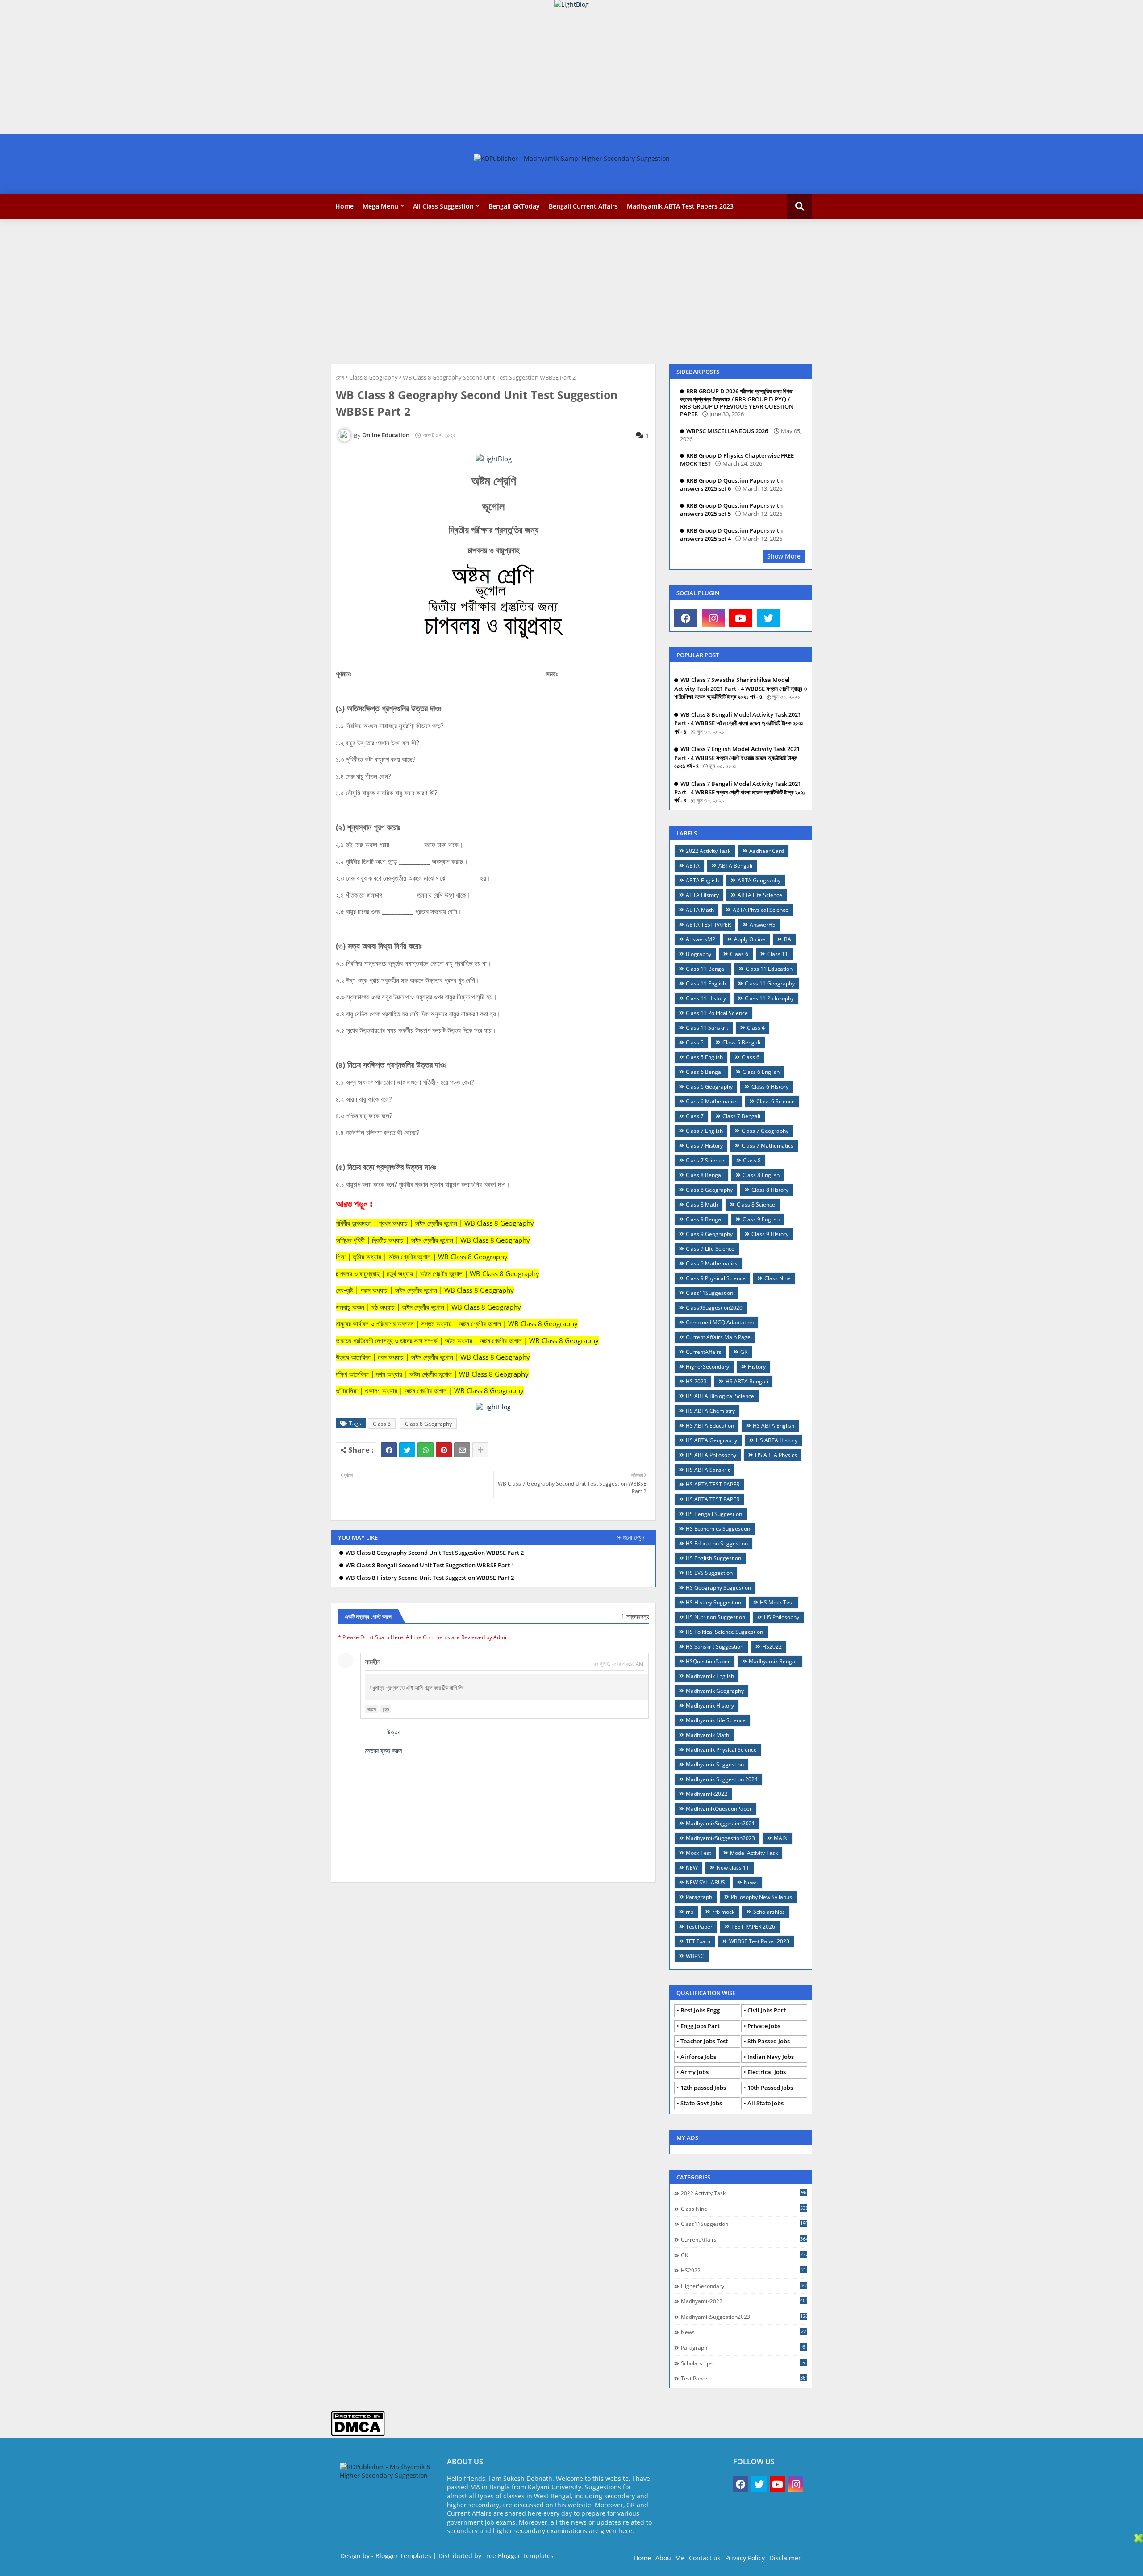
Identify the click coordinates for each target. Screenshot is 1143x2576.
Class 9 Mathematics (712, 1263)
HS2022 (772, 1647)
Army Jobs (695, 2072)
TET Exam (698, 1941)
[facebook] (686, 618)
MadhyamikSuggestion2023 (720, 1838)
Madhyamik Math (707, 1735)
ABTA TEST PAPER (708, 925)
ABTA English (702, 880)
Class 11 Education (769, 969)
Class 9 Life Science (710, 1249)
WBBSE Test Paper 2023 (759, 1941)
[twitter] (768, 618)
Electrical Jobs (767, 2072)
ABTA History (702, 895)
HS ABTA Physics (776, 1455)
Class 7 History (704, 1146)
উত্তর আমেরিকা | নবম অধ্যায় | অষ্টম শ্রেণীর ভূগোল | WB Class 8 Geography (433, 1357)
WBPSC (695, 1956)
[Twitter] (407, 1450)
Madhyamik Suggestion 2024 (722, 1779)
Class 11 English (706, 983)
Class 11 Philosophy (769, 998)
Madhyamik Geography (715, 1691)
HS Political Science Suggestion (724, 1632)
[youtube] (741, 618)
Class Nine (778, 1278)
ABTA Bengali (735, 866)
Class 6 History (770, 1087)
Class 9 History (770, 1234)
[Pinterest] (444, 1450)
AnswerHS (763, 925)
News (751, 1882)
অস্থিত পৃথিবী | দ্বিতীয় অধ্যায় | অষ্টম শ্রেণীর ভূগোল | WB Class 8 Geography (433, 1240)
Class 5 (695, 1042)
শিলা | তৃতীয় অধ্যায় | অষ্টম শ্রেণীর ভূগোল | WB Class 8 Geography (422, 1257)
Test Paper (699, 1927)
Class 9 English (761, 1219)
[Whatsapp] (425, 1450)
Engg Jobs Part (700, 2026)
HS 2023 (696, 1381)
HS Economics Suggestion (718, 1529)
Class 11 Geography (770, 983)
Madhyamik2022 (707, 1794)
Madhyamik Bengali (773, 1661)
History (757, 1367)
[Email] (462, 1450)
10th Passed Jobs (770, 2088)
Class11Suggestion (709, 1293)
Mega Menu (380, 206)
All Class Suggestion (443, 206)
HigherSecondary (707, 1367)
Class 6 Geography (709, 1087)
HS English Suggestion (713, 1558)
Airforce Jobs (698, 2057)
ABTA (693, 866)
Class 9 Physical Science (716, 1278)
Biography (699, 954)
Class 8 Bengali (705, 1175)
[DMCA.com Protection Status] (358, 2434)
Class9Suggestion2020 (714, 1308)
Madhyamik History (710, 1706)
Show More (784, 556)
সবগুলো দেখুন (631, 1537)
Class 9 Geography (709, 1234)
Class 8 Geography (373, 377)
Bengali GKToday (514, 206)
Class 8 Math (702, 1204)
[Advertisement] (268, 71)
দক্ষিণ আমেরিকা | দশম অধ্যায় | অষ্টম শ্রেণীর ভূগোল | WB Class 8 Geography (432, 1374)
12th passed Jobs (703, 2088)
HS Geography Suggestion (718, 1588)
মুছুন (386, 1709)
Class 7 (695, 1116)
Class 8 (382, 1424)
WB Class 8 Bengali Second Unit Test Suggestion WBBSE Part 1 (430, 1565)
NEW (692, 1868)
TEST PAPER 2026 (753, 1927)
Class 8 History (770, 1190)
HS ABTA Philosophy (711, 1455)
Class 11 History (706, 998)
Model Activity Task (754, 1853)
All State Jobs (765, 2103)
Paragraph (699, 1897)
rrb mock (723, 1912)
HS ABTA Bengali (747, 1381)
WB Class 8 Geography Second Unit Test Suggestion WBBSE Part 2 (435, 1553)
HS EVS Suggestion (709, 1573)
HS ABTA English (774, 1426)
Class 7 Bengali (741, 1116)
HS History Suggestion (713, 1602)
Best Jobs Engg (700, 2010)
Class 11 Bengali (706, 969)
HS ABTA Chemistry (710, 1411)
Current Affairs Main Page (718, 1337)
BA (788, 939)
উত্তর (372, 1709)
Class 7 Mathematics (768, 1146)
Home (344, 206)
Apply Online (750, 939)
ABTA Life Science (760, 895)
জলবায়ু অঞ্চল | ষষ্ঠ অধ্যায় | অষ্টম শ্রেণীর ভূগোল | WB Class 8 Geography (428, 1307)
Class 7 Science (705, 1160)
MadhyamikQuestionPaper (719, 1809)
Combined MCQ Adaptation (720, 1322)
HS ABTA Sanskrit (708, 1470)
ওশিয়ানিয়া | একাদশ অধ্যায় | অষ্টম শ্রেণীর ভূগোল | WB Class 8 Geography (430, 1390)
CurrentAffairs (704, 1352)
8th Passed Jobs (769, 2041)
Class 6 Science (776, 1101)
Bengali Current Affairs (583, 206)
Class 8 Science (756, 1204)
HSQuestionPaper (708, 1661)
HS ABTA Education (710, 1426)
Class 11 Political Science (717, 1013)
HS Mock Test (777, 1602)
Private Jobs (764, 2026)
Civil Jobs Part (767, 2010)
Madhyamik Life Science (716, 1720)
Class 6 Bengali (705, 1072)
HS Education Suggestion (717, 1543)
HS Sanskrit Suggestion (715, 1647)
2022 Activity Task (708, 851)
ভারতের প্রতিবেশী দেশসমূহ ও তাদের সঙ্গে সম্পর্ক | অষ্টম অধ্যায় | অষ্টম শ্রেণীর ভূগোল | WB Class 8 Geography (467, 1340)
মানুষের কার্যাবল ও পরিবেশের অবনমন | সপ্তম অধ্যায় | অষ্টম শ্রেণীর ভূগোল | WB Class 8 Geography (457, 1323)
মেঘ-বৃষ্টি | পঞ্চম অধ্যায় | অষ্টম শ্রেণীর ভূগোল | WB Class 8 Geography (425, 1290)
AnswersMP (701, 939)
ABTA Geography (759, 880)
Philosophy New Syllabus (761, 1897)
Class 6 (751, 1057)
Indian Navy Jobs (771, 2057)
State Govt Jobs (701, 2103)
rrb (690, 1912)
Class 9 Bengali (705, 1219)
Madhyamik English (710, 1676)
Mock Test (699, 1853)
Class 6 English (761, 1072)
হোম (340, 377)
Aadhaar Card (767, 851)
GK (744, 1352)
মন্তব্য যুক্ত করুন (383, 1751)
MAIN (781, 1838)
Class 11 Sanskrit (707, 1028)
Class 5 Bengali (741, 1042)
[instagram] (713, 618)
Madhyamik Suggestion (715, 1764)
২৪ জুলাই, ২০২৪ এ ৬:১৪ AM (619, 1664)
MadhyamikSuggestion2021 (720, 1823)
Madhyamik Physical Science (721, 1750)
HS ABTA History (777, 1440)
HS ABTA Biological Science (720, 1396)
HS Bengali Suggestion (714, 1514)
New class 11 (733, 1868)
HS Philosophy (782, 1617)
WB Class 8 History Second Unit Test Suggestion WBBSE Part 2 (430, 1578)
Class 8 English (761, 1175)
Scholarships (769, 1912)
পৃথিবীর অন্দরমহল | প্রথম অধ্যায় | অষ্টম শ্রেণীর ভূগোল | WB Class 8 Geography (435, 1223)
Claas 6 (739, 954)
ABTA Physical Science (761, 910)
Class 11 (778, 954)
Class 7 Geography (765, 1131)
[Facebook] (389, 1450)
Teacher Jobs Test (704, 2041)
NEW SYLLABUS (705, 1882)
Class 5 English (704, 1057)
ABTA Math (700, 910)
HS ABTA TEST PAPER (713, 1484)
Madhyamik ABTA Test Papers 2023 (680, 206)
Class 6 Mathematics (712, 1101)
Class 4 (756, 1028)
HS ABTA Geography (711, 1440)
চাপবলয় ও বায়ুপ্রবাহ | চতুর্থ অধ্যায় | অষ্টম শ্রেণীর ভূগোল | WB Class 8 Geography (438, 1273)
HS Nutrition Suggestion (715, 1617)
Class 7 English (704, 1131)
